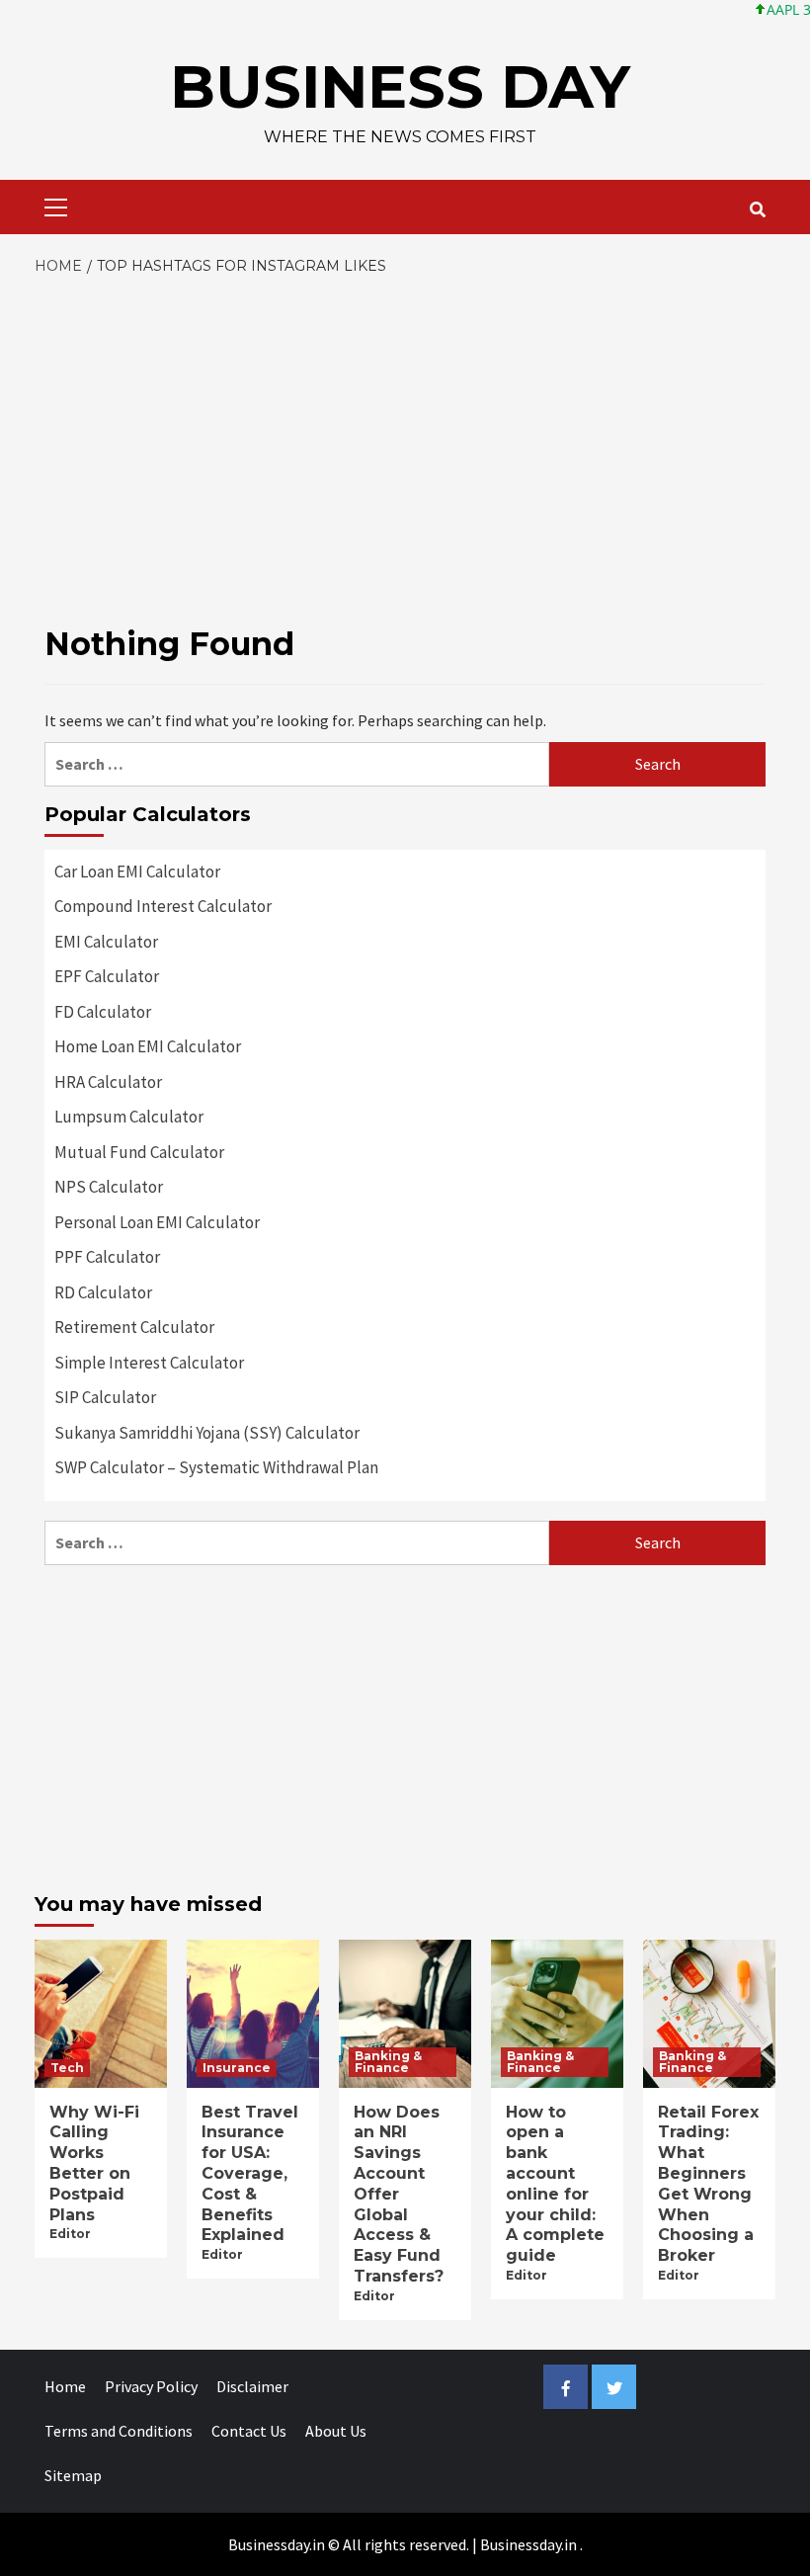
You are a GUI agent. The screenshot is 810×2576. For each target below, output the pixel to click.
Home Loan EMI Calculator (148, 1046)
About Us (336, 2431)
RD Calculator (103, 1292)
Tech (67, 2068)
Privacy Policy (151, 2386)
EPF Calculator (107, 976)
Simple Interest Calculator (149, 1363)
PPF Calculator (107, 1257)
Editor (70, 2234)
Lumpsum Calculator (129, 1117)
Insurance (237, 2068)
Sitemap (73, 2475)
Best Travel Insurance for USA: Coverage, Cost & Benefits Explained (250, 2174)
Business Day (400, 86)
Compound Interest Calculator (163, 906)
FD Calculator (103, 1012)
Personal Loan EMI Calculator (157, 1222)
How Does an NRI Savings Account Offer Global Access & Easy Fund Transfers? (399, 2194)
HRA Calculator (108, 1082)
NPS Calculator (109, 1187)
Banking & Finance (388, 2062)
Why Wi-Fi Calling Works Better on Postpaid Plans (94, 2163)
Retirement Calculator (134, 1327)
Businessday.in (528, 2544)
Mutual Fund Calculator (139, 1152)
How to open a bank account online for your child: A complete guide (555, 2184)
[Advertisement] (405, 426)
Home (65, 2386)
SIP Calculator (105, 1397)
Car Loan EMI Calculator (137, 872)
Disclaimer (252, 2386)
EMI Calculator (106, 942)
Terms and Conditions (119, 2431)
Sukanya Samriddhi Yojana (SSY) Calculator (207, 1433)
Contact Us (249, 2431)
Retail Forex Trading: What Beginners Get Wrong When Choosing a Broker (708, 2184)
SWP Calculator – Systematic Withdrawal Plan (216, 1467)
